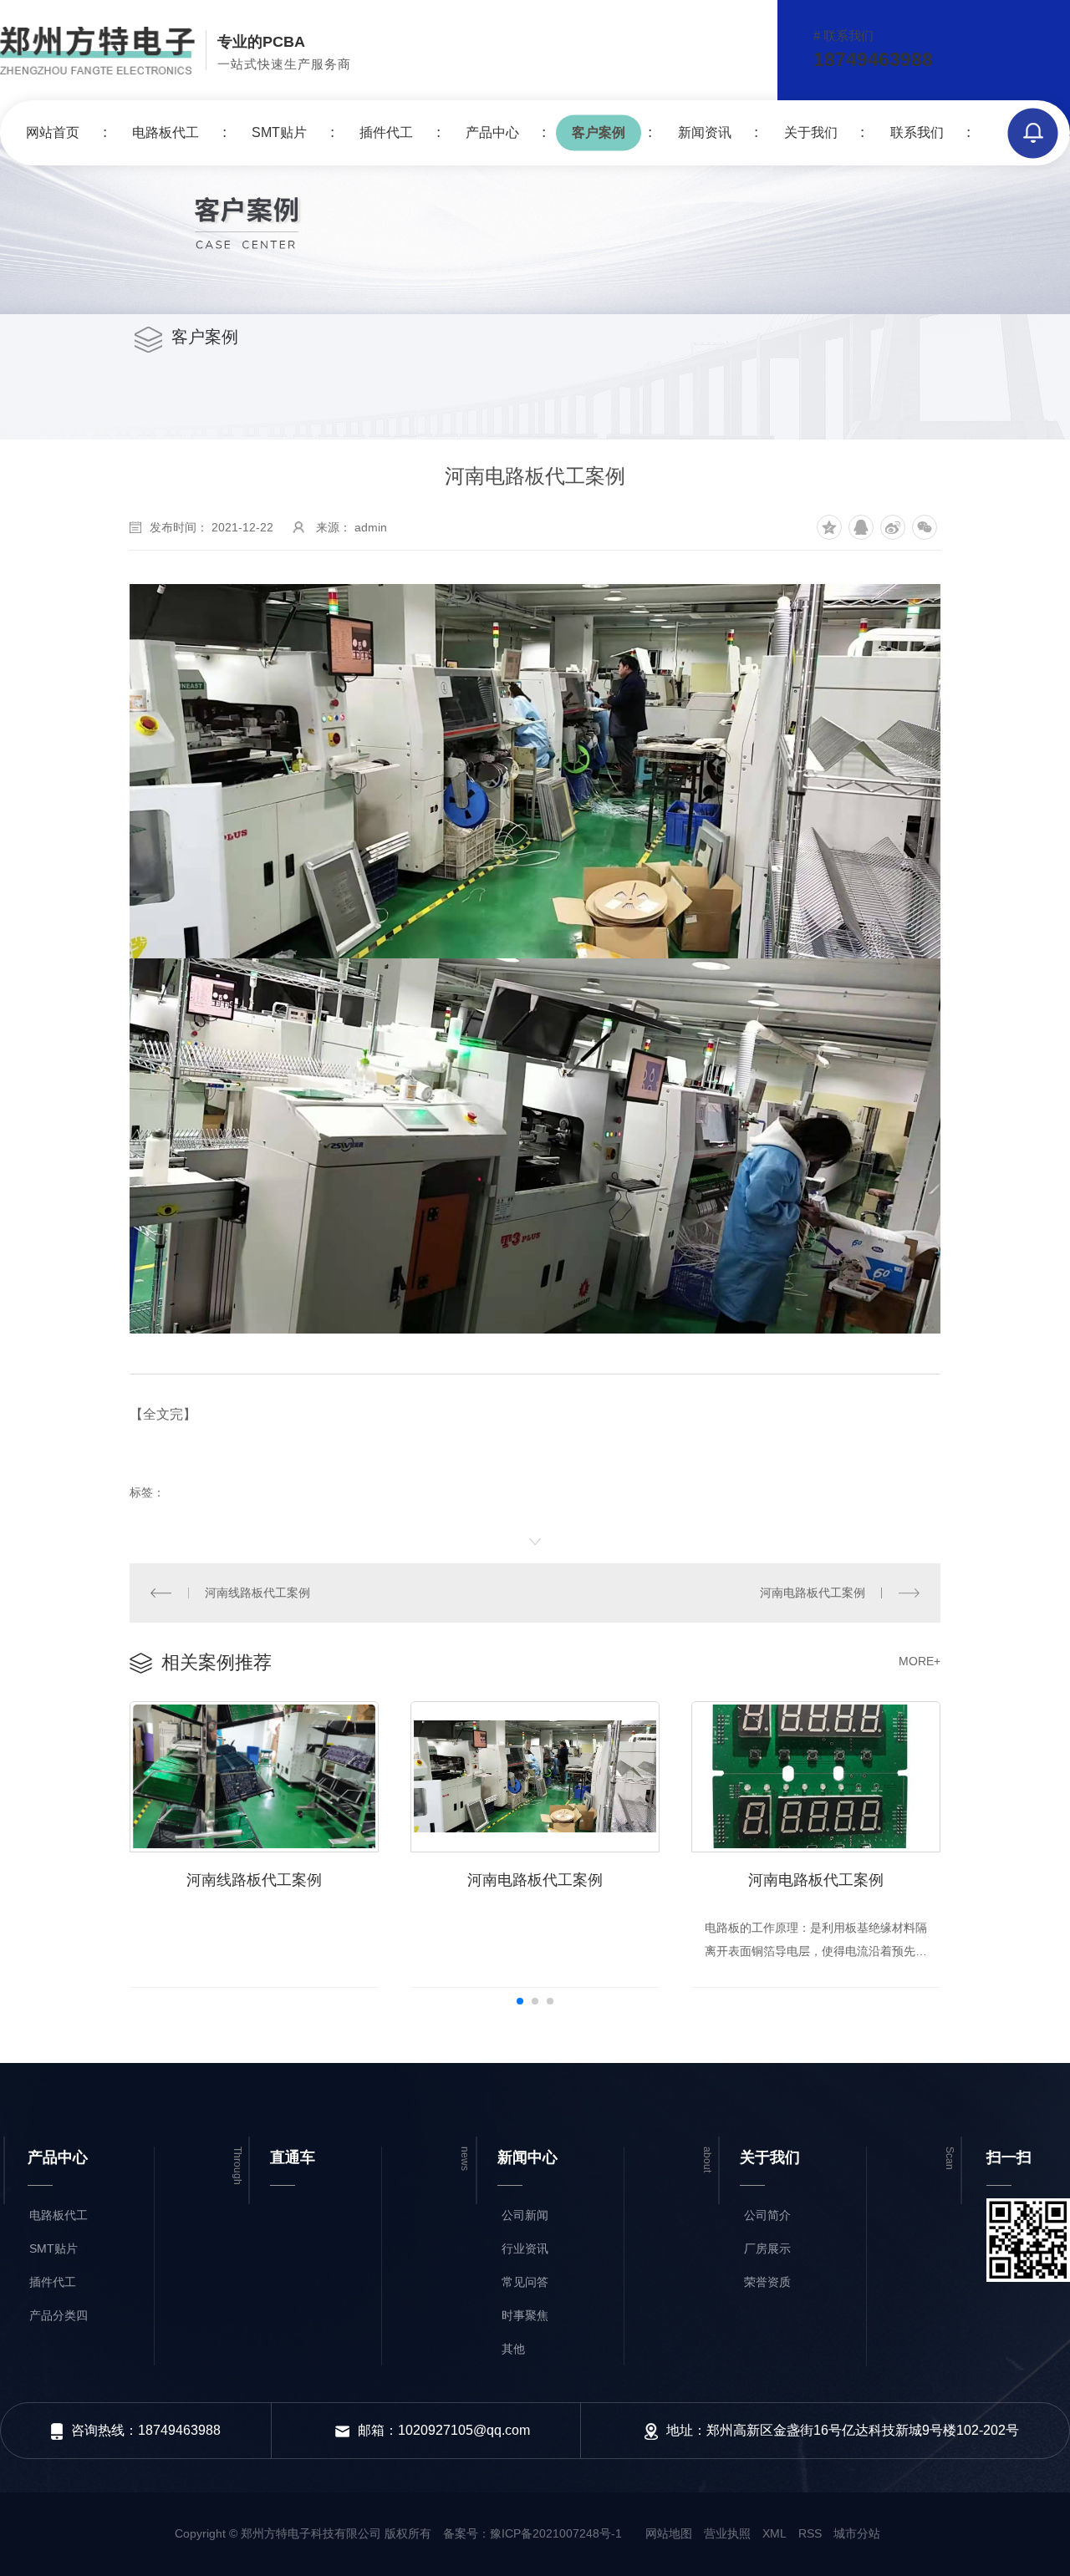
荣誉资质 (767, 2282)
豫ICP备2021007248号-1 (556, 2533)
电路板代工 (166, 132)
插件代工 (386, 132)
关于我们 (811, 132)
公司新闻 (525, 2215)
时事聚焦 (525, 2315)
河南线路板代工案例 (257, 1593)
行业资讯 (525, 2248)
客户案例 (599, 132)
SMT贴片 (279, 132)
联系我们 (917, 132)
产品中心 (492, 132)
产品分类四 (59, 2315)
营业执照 (727, 2533)
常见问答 (525, 2282)
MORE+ (920, 1661)
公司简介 (767, 2215)
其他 (513, 2349)
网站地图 (669, 2533)
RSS (810, 2533)
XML (774, 2533)
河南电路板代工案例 (813, 1593)
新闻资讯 (705, 132)
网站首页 (53, 132)
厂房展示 (767, 2248)
